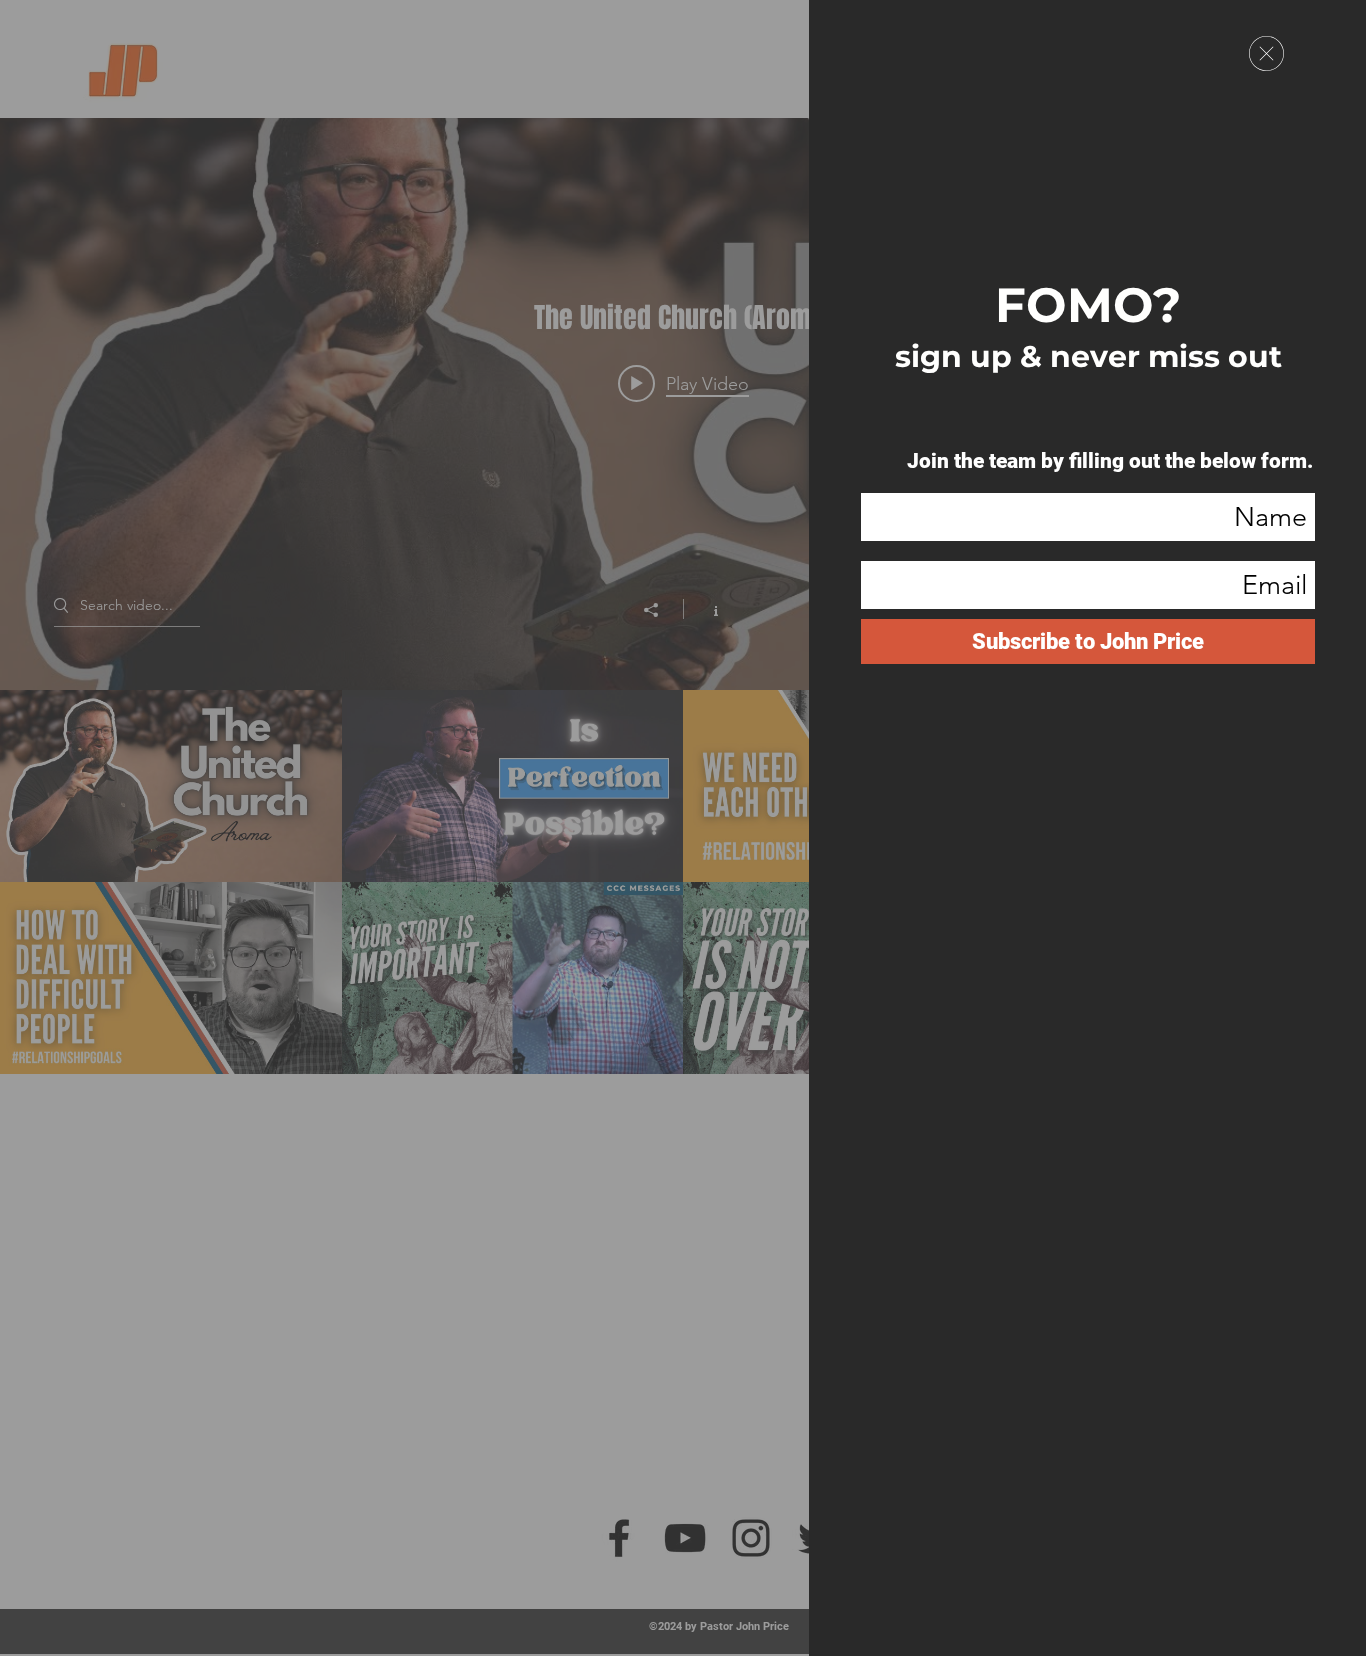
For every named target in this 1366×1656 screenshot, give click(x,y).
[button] (1266, 53)
